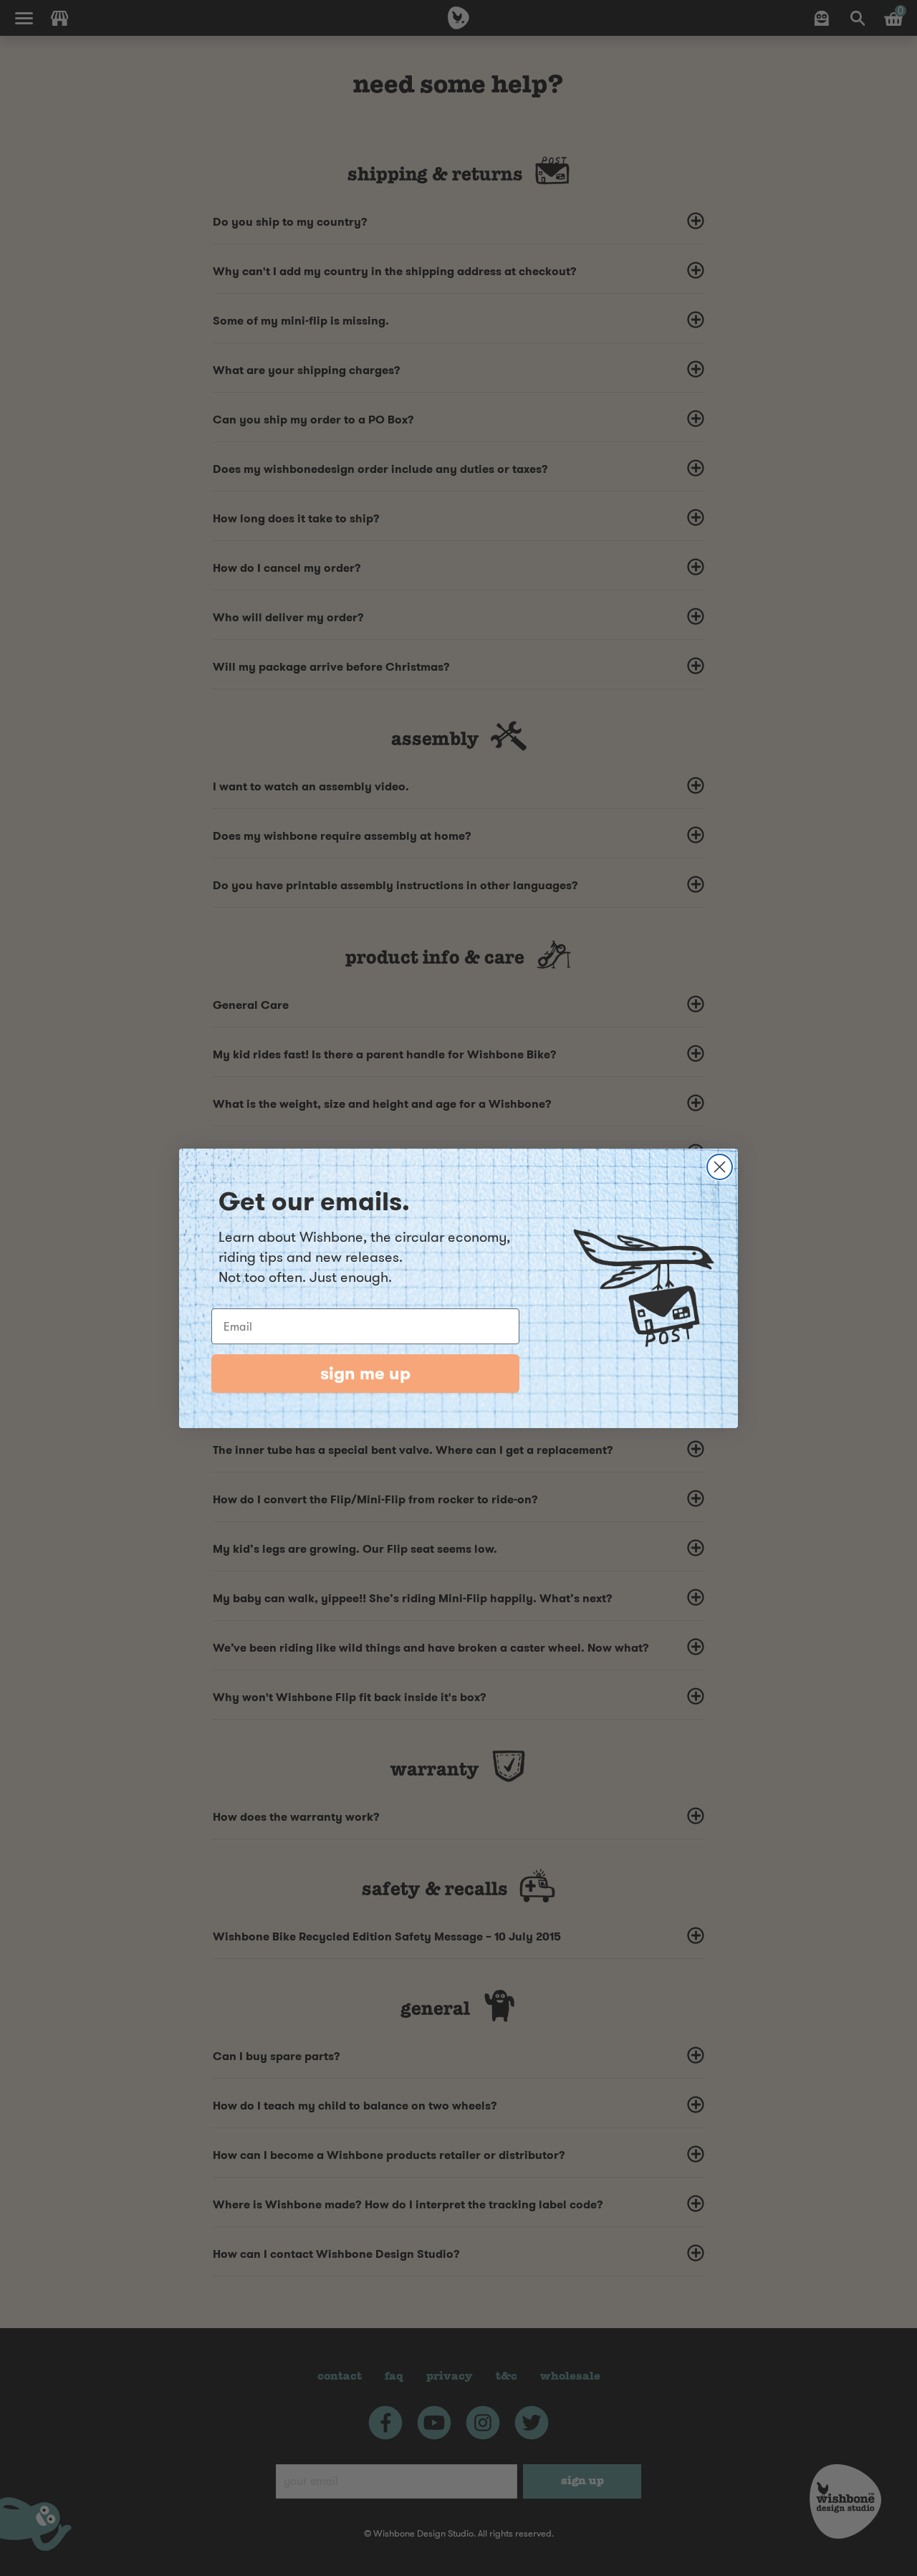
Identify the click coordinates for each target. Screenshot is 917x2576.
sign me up (365, 1374)
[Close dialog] (720, 1167)
